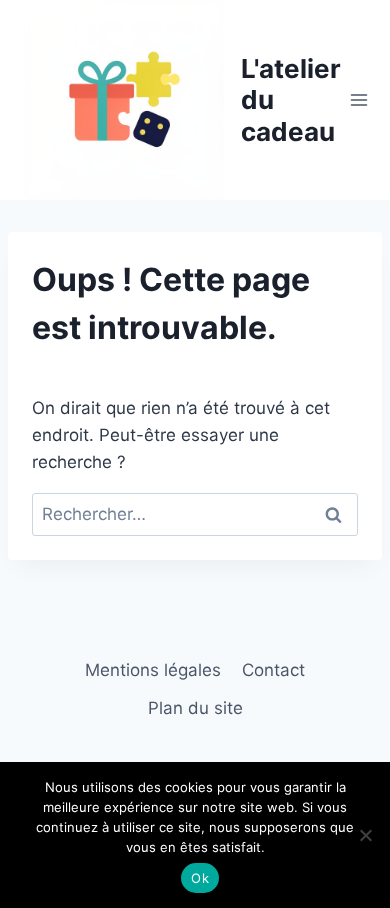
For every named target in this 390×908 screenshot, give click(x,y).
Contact (273, 670)
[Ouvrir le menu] (359, 99)
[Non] (365, 835)
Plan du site (195, 708)
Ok (200, 878)
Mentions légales (153, 670)
